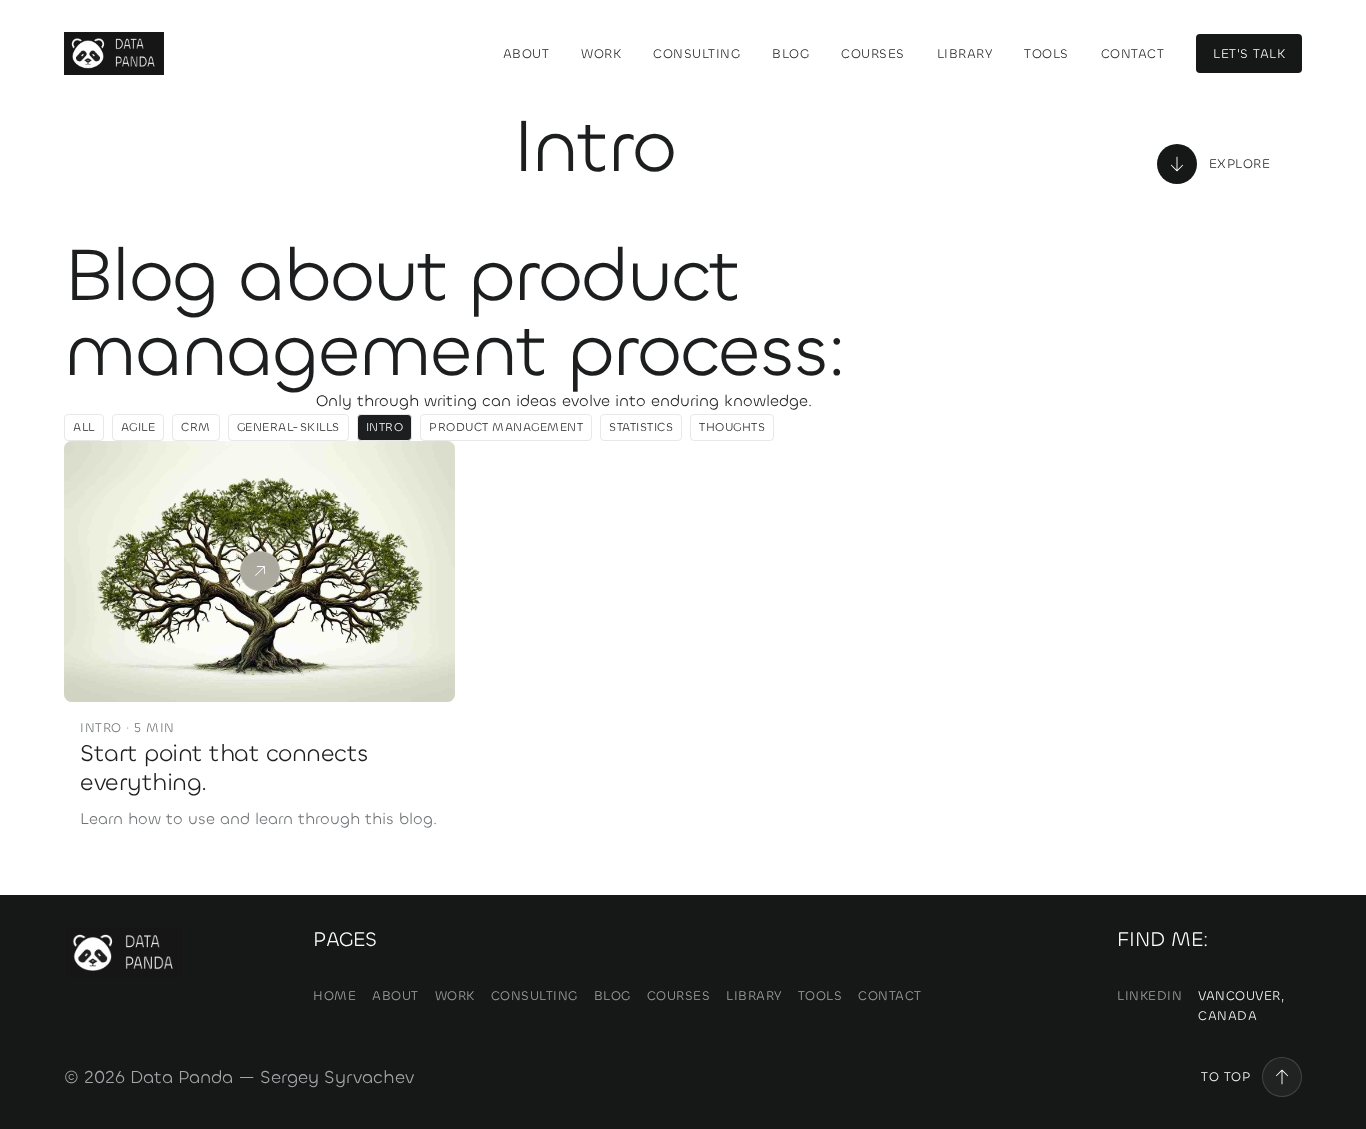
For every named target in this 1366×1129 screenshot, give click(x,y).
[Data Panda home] (114, 53)
